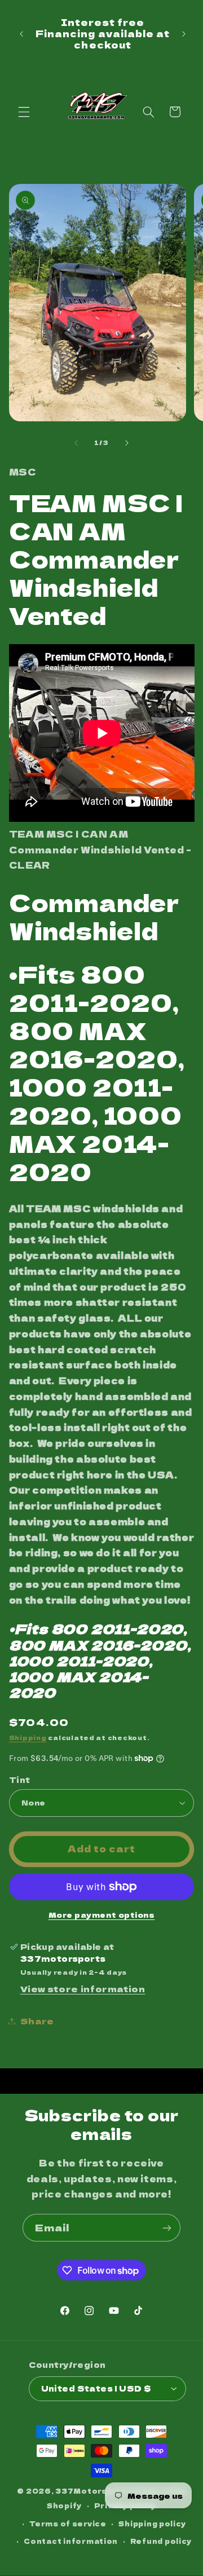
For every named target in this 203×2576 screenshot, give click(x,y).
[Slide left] (76, 443)
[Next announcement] (184, 34)
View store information (83, 1989)
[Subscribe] (167, 2228)
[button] (24, 112)
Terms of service (68, 2524)
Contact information (71, 2541)
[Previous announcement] (21, 34)
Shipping (28, 1738)
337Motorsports (94, 2491)
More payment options (102, 1915)
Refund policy (161, 2541)
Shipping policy (152, 2524)
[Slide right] (127, 443)
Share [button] (37, 2021)
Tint (20, 1780)
